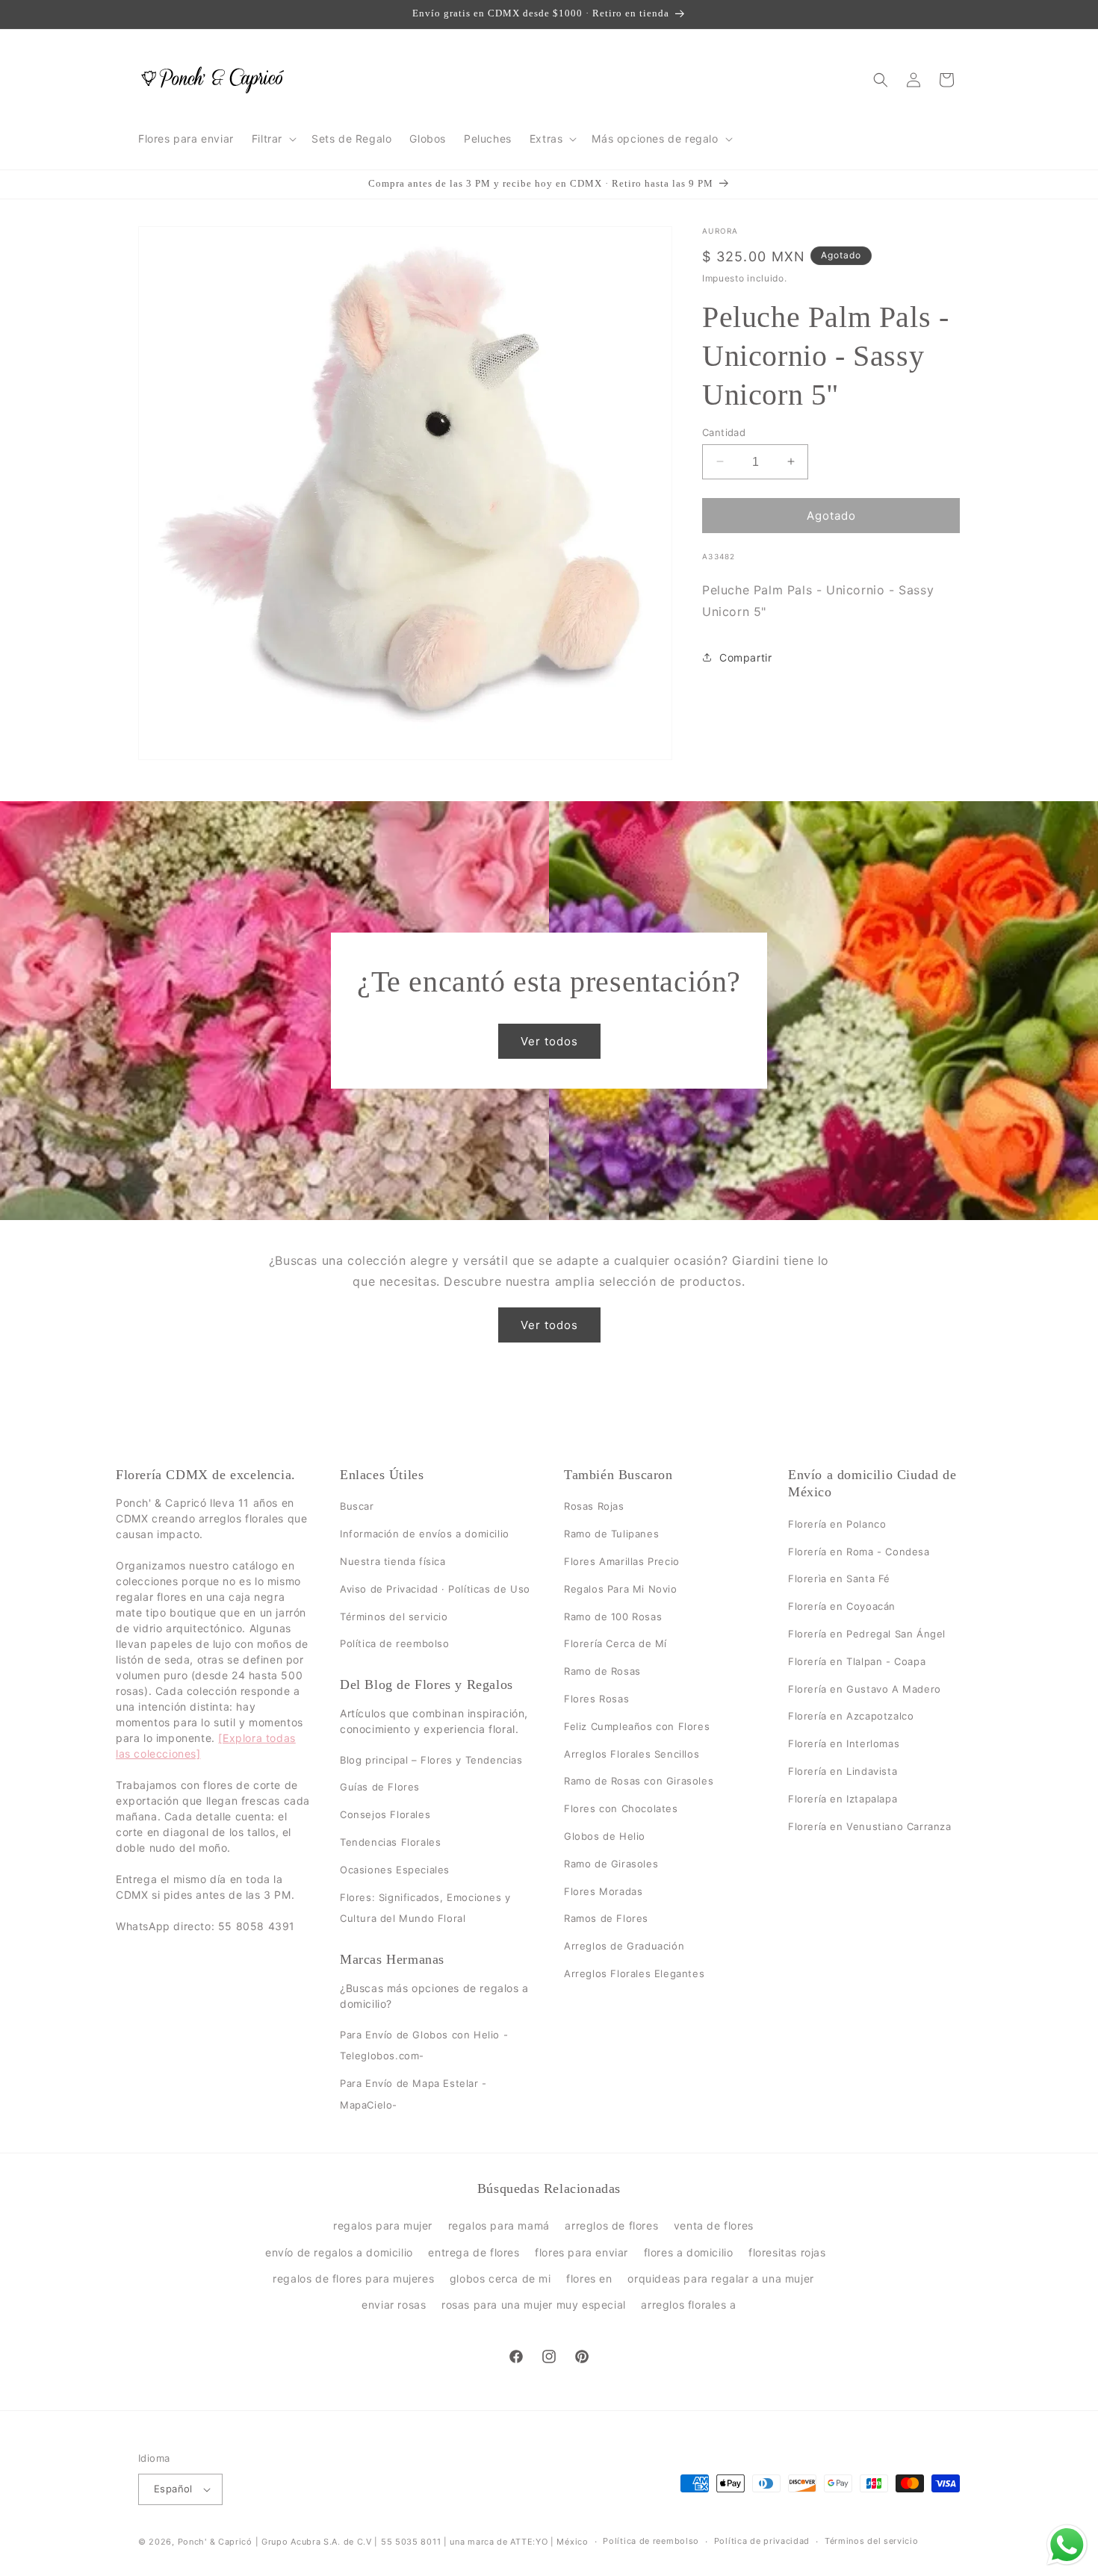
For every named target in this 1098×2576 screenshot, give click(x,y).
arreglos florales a (688, 2305)
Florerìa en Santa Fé (839, 1579)
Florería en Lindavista (843, 1771)
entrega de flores (474, 2252)
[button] (273, 139)
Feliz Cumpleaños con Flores (637, 1726)
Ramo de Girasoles (611, 1864)
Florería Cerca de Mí (615, 1644)
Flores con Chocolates (621, 1808)
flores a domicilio (689, 2252)
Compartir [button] (745, 657)
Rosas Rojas (594, 1507)
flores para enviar (581, 2252)
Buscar (357, 1507)
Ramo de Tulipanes (611, 1534)
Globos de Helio (605, 1836)
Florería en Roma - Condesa (859, 1552)
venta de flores (714, 2225)
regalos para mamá (499, 2225)
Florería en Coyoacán (842, 1606)
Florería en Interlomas (844, 1743)
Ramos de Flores (606, 1919)
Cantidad (724, 432)
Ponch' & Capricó (217, 2542)
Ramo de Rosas (602, 1671)
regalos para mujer (383, 2225)
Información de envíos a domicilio (425, 1534)
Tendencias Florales (390, 1842)
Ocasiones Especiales (395, 1870)
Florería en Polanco (837, 1524)
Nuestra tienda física (393, 1561)
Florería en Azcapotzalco (851, 1717)
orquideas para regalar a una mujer (720, 2278)
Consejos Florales (385, 1814)
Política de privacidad (762, 2541)
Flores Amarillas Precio (622, 1561)
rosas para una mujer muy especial (534, 2305)
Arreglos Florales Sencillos (632, 1754)
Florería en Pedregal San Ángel (867, 1634)
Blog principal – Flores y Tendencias (431, 1760)
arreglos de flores (611, 2225)
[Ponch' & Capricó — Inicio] (213, 80)
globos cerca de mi (500, 2278)
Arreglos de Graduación (624, 1946)
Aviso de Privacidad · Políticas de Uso (435, 1589)
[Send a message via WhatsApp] (1067, 2545)
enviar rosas (394, 2305)
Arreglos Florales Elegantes (634, 1973)
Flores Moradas (603, 1891)
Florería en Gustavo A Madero (865, 1689)
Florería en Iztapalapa (843, 1799)
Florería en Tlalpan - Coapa (857, 1661)
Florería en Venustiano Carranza (870, 1826)
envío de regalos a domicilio (339, 2252)
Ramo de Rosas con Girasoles (639, 1782)
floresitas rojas (787, 2252)
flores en (589, 2278)
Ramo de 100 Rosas (613, 1617)
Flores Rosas (596, 1699)
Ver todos (549, 1041)
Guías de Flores (380, 1788)
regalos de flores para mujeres (353, 2278)
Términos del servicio (394, 1617)
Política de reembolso (395, 1644)
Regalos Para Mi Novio (621, 1589)
